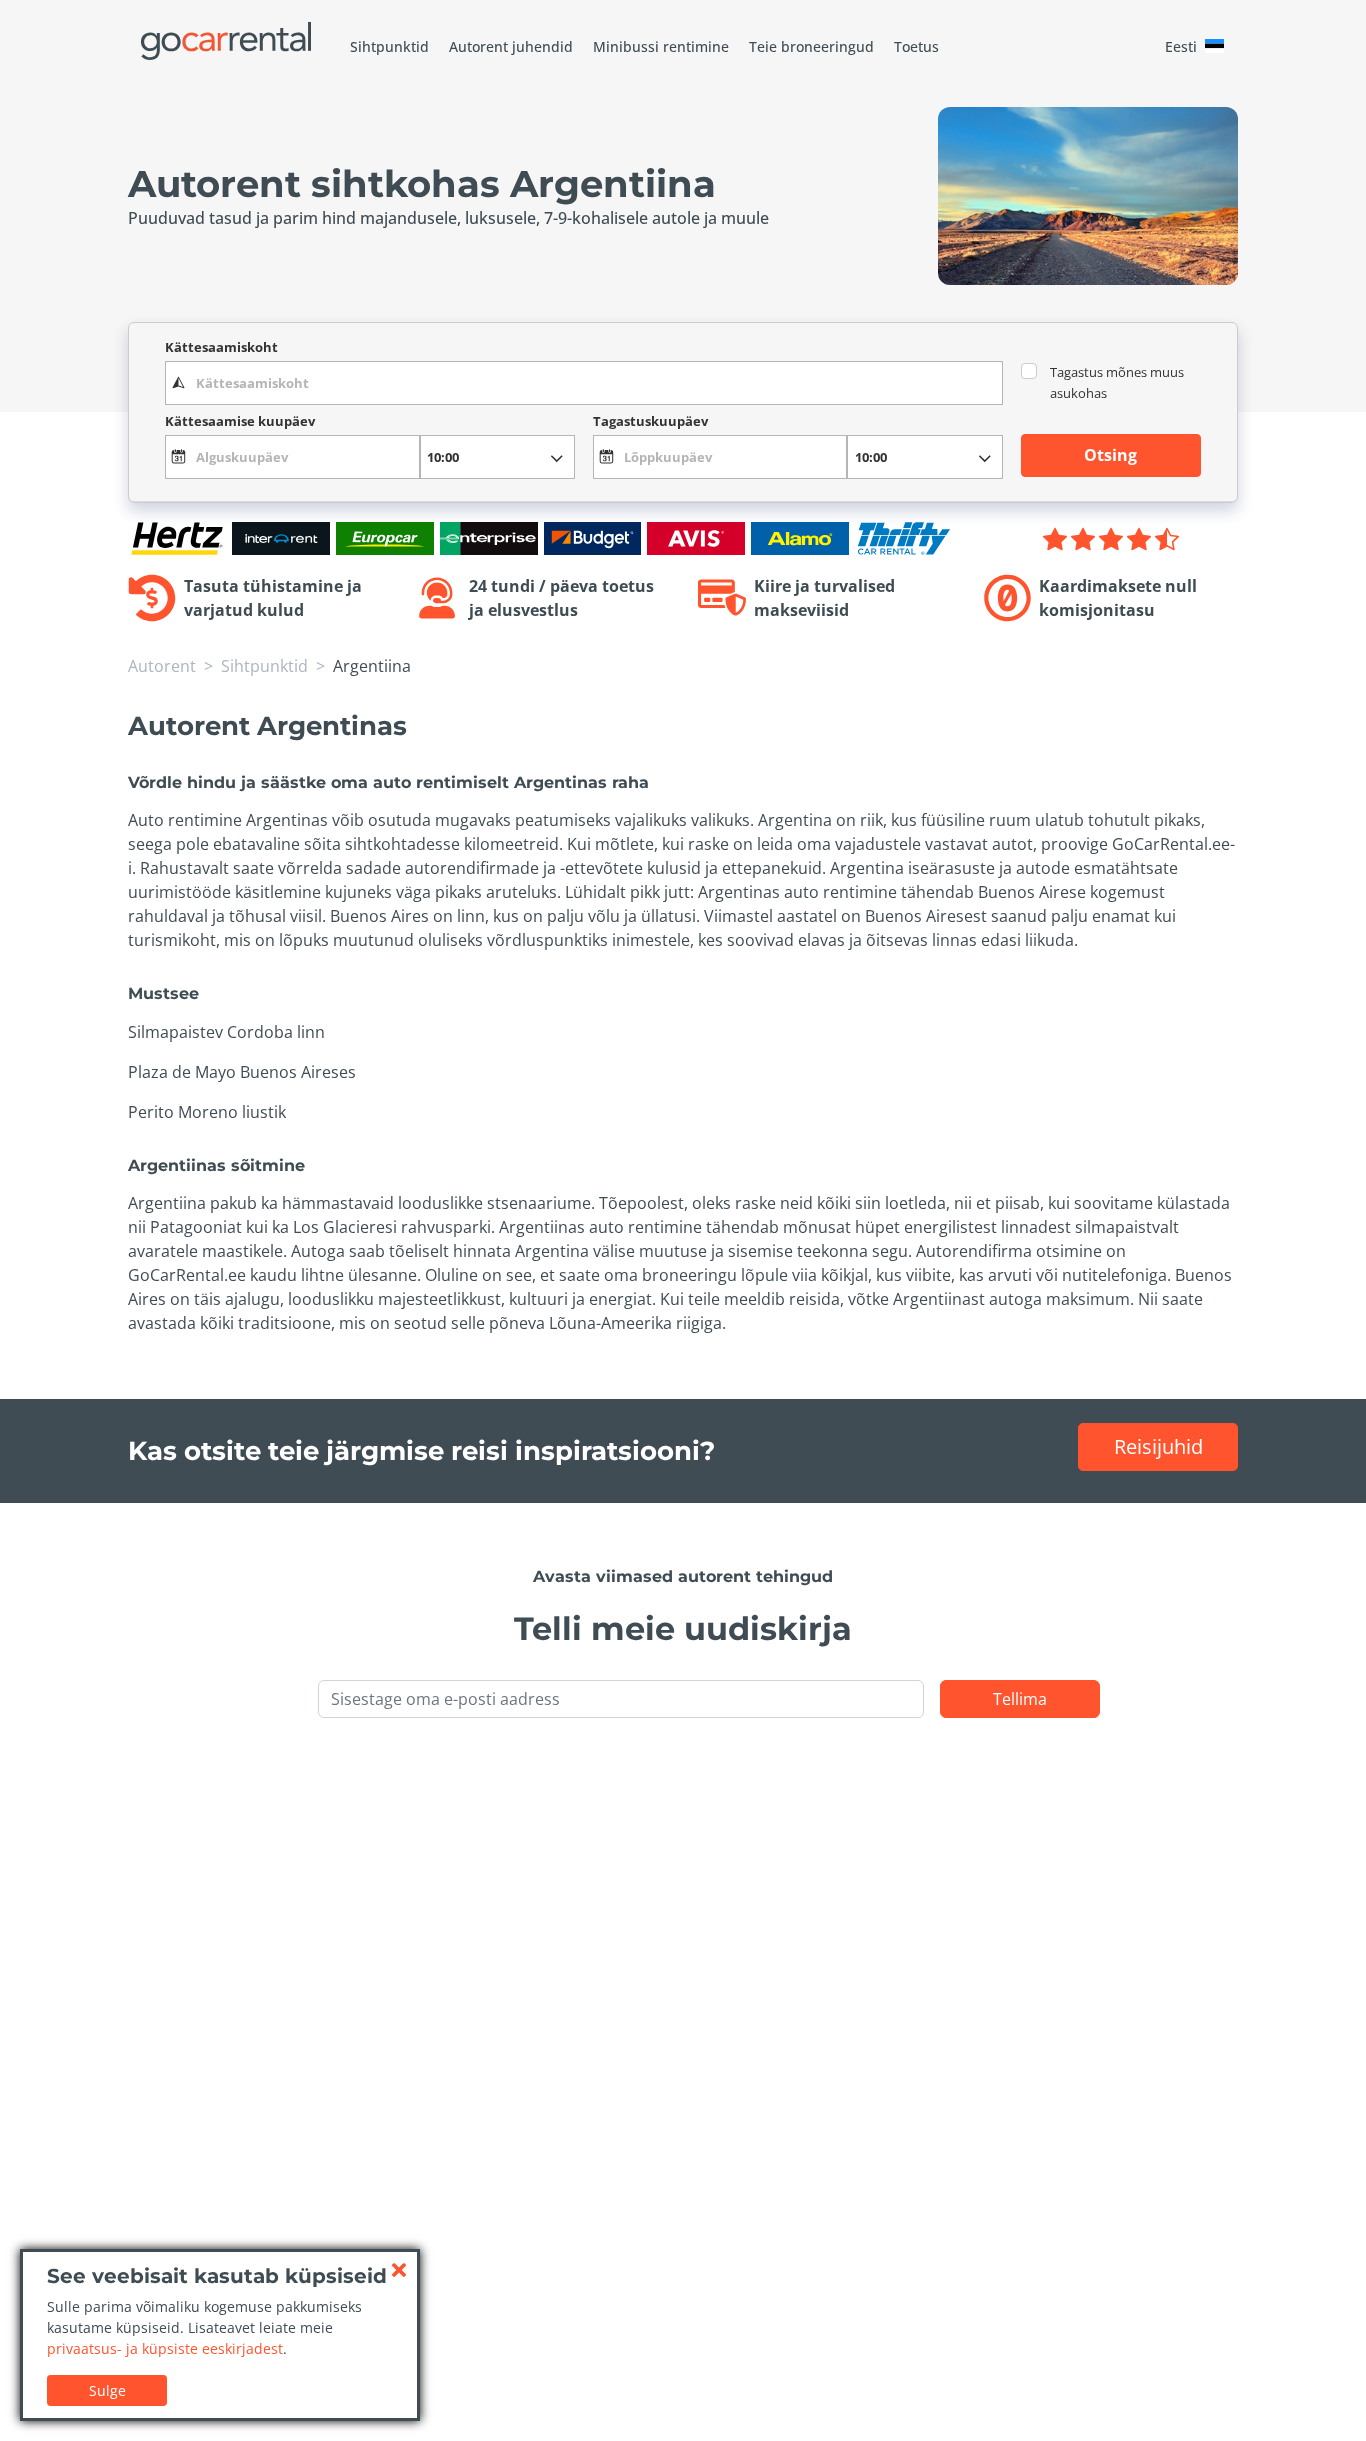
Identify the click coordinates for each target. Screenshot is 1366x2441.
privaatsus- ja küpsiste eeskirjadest (165, 2348)
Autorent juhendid (511, 46)
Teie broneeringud (811, 46)
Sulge (107, 2390)
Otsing (1110, 455)
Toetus (916, 46)
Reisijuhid (1158, 1446)
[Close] (399, 2270)
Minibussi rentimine (661, 46)
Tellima (1020, 1699)
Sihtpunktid (389, 46)
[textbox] (584, 383)
